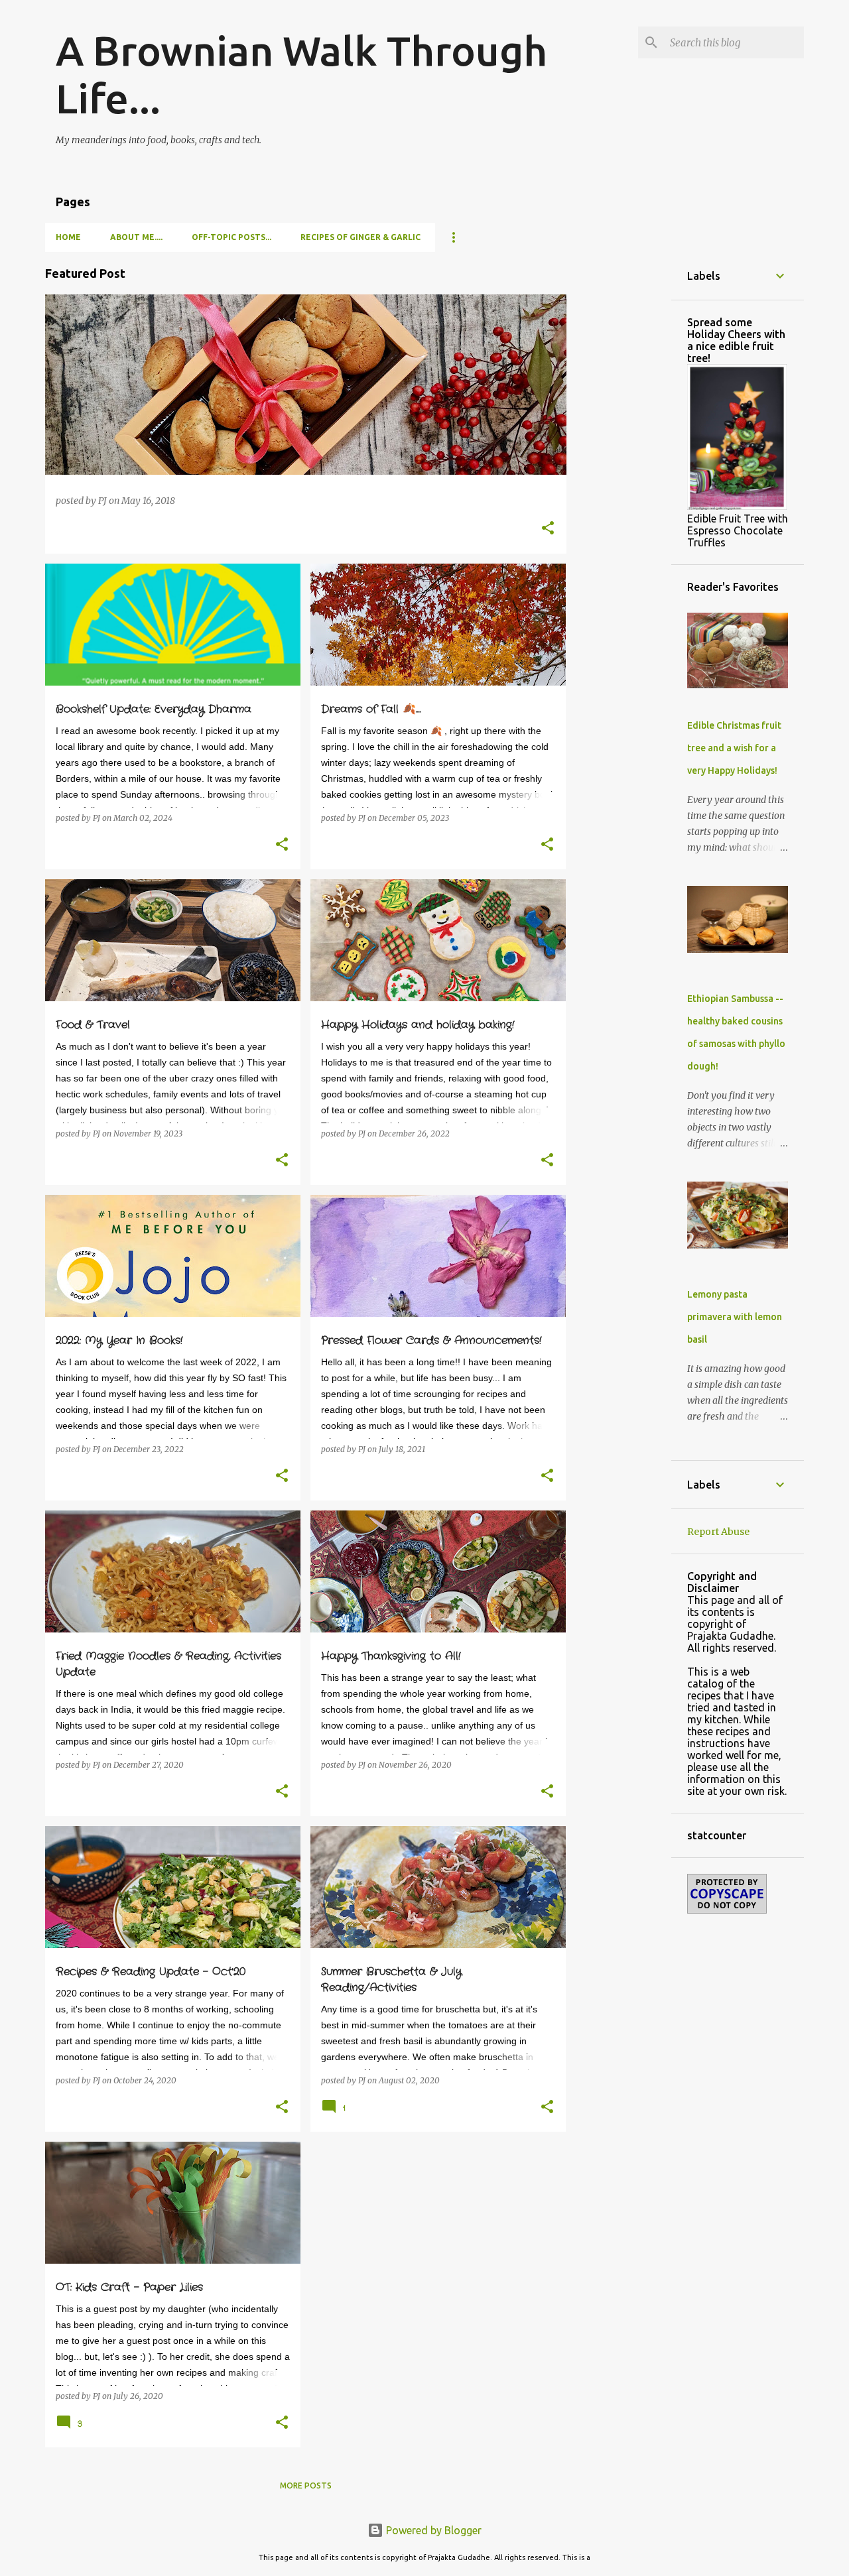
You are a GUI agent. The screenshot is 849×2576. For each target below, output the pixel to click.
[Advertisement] (619, 451)
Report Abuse (718, 1532)
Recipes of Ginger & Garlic (360, 237)
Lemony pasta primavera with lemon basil (735, 1317)
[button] (548, 529)
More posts (306, 2485)
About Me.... (136, 237)
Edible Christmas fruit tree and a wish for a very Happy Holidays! (734, 748)
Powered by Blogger (432, 2530)
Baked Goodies (90, 318)
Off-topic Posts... (231, 237)
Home (68, 237)
